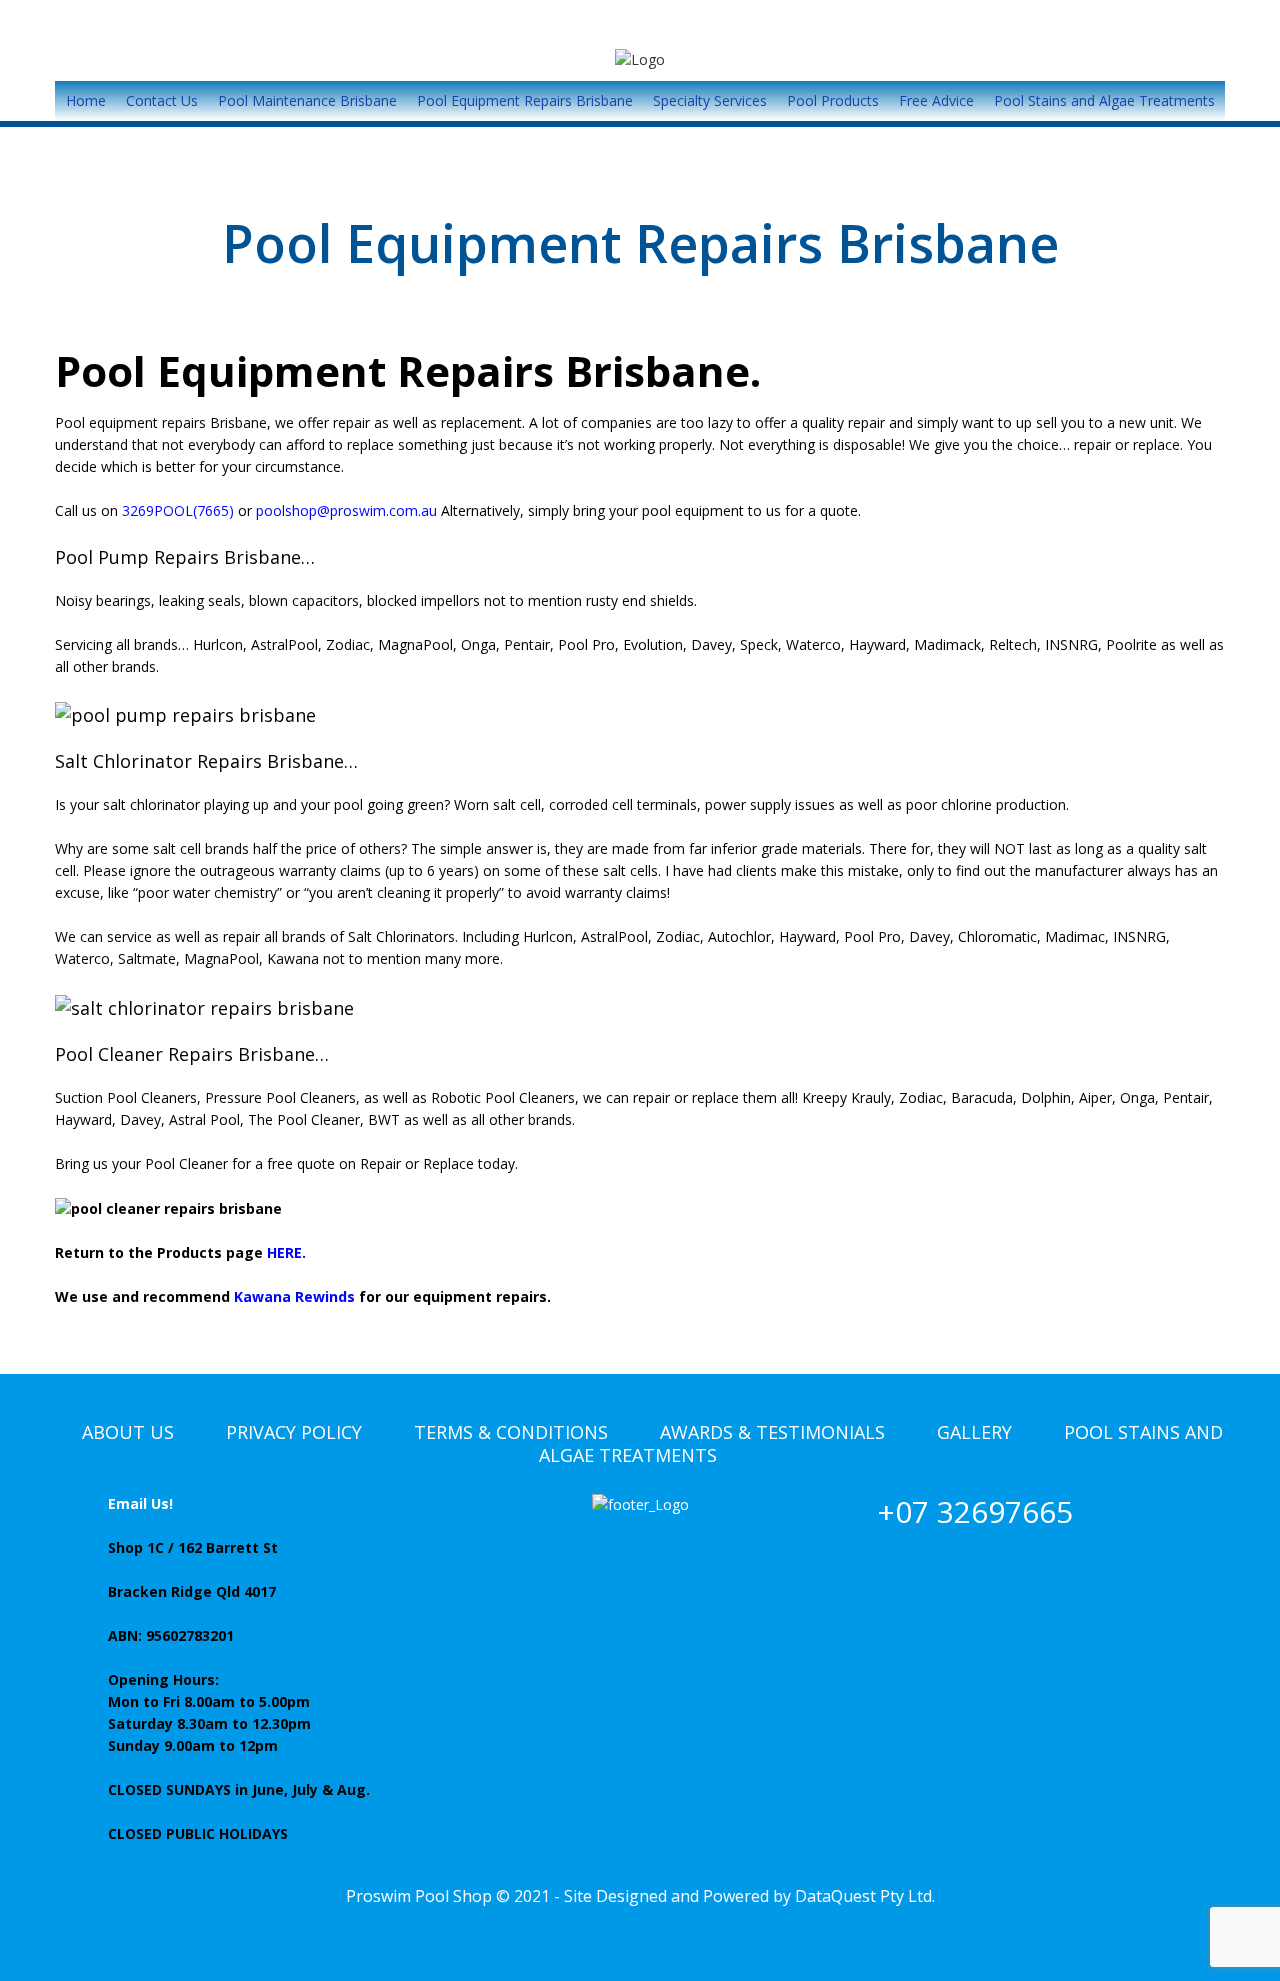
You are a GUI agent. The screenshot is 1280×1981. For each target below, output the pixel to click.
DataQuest (835, 1896)
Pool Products (833, 100)
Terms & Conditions (511, 1432)
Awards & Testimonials (772, 1432)
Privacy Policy (294, 1432)
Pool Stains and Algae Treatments (1104, 100)
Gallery (974, 1432)
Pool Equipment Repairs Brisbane (525, 100)
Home (86, 100)
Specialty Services (710, 100)
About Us (128, 1432)
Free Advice (936, 100)
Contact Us (162, 100)
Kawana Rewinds (294, 1296)
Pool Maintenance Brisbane (307, 100)
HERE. (286, 1252)
